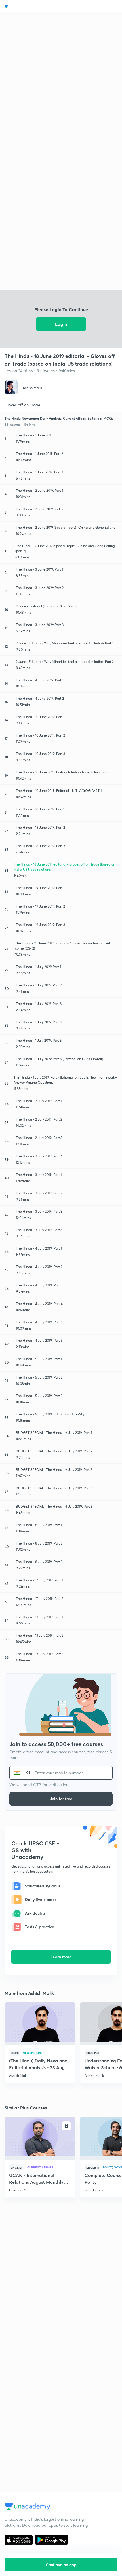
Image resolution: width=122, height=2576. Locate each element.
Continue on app (61, 2565)
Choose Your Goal (29, 7)
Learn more (61, 1957)
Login (61, 324)
